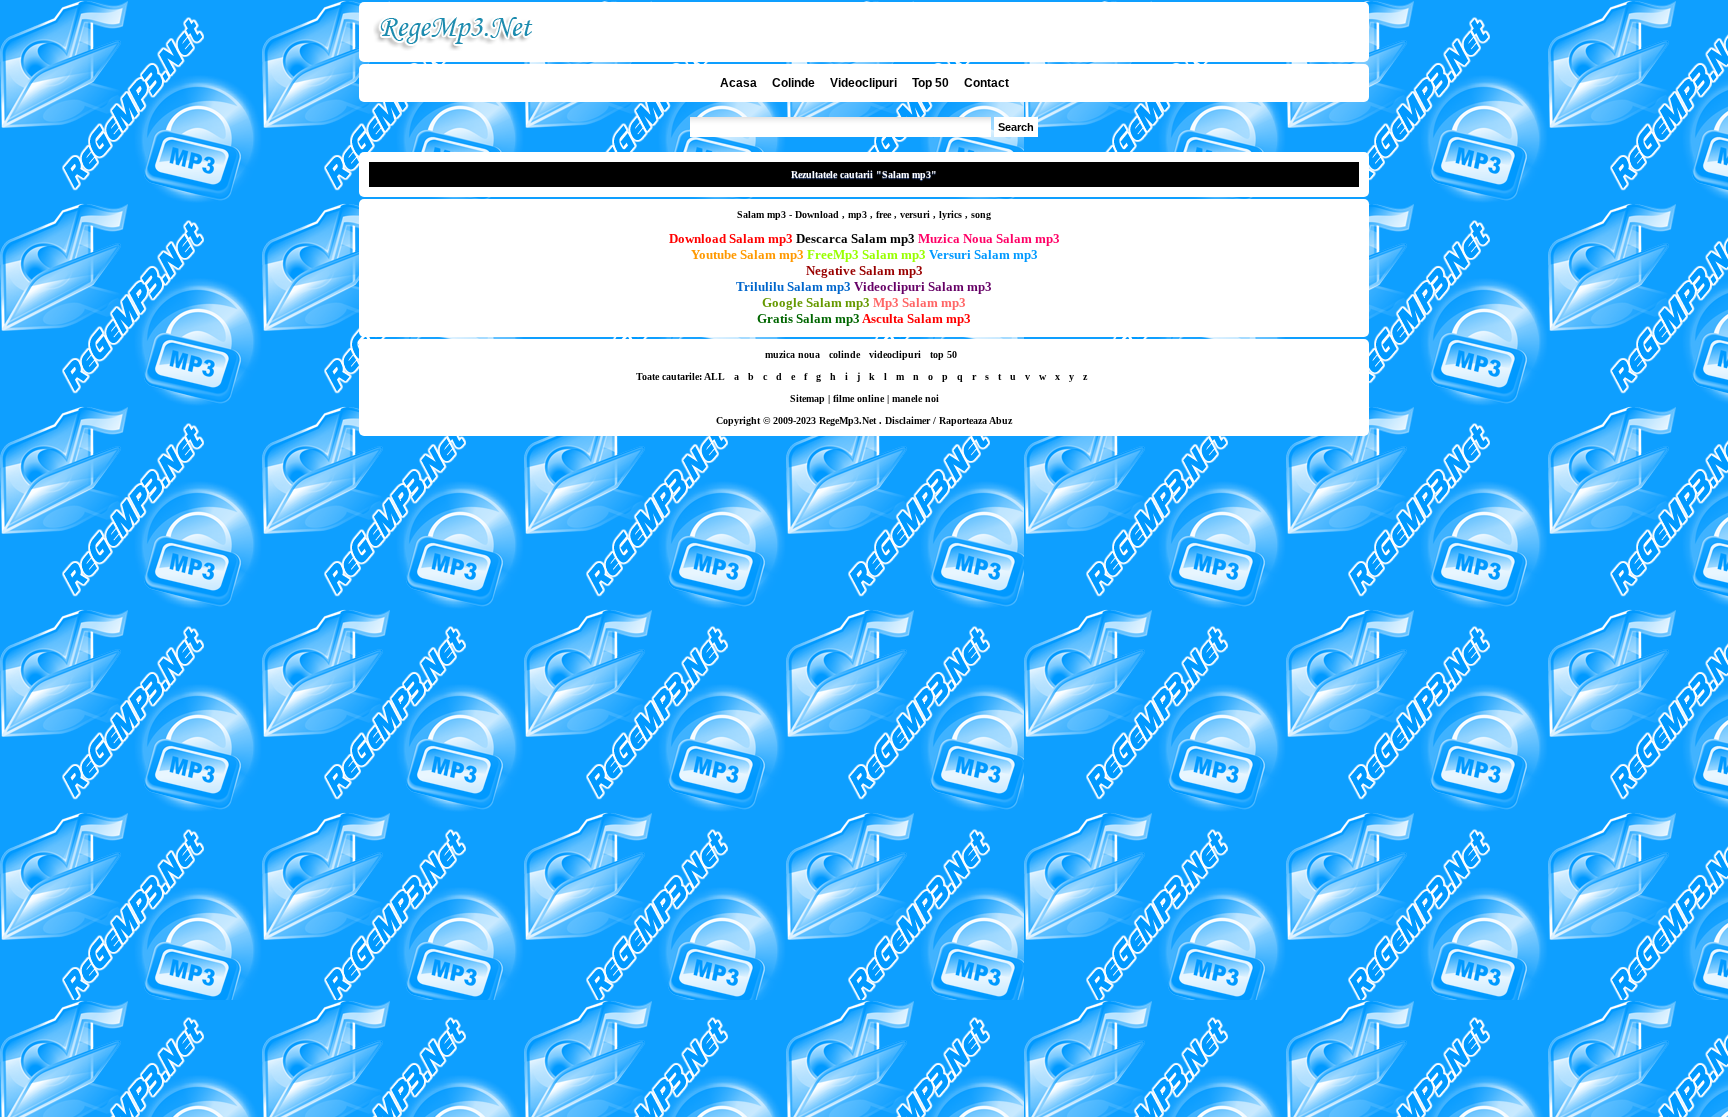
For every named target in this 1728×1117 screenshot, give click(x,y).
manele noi (915, 398)
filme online (858, 398)
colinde (844, 354)
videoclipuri (895, 354)
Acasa (738, 83)
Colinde (793, 83)
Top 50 (930, 83)
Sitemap (807, 398)
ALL (714, 376)
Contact (986, 83)
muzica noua (792, 354)
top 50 (943, 354)
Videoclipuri (863, 83)
